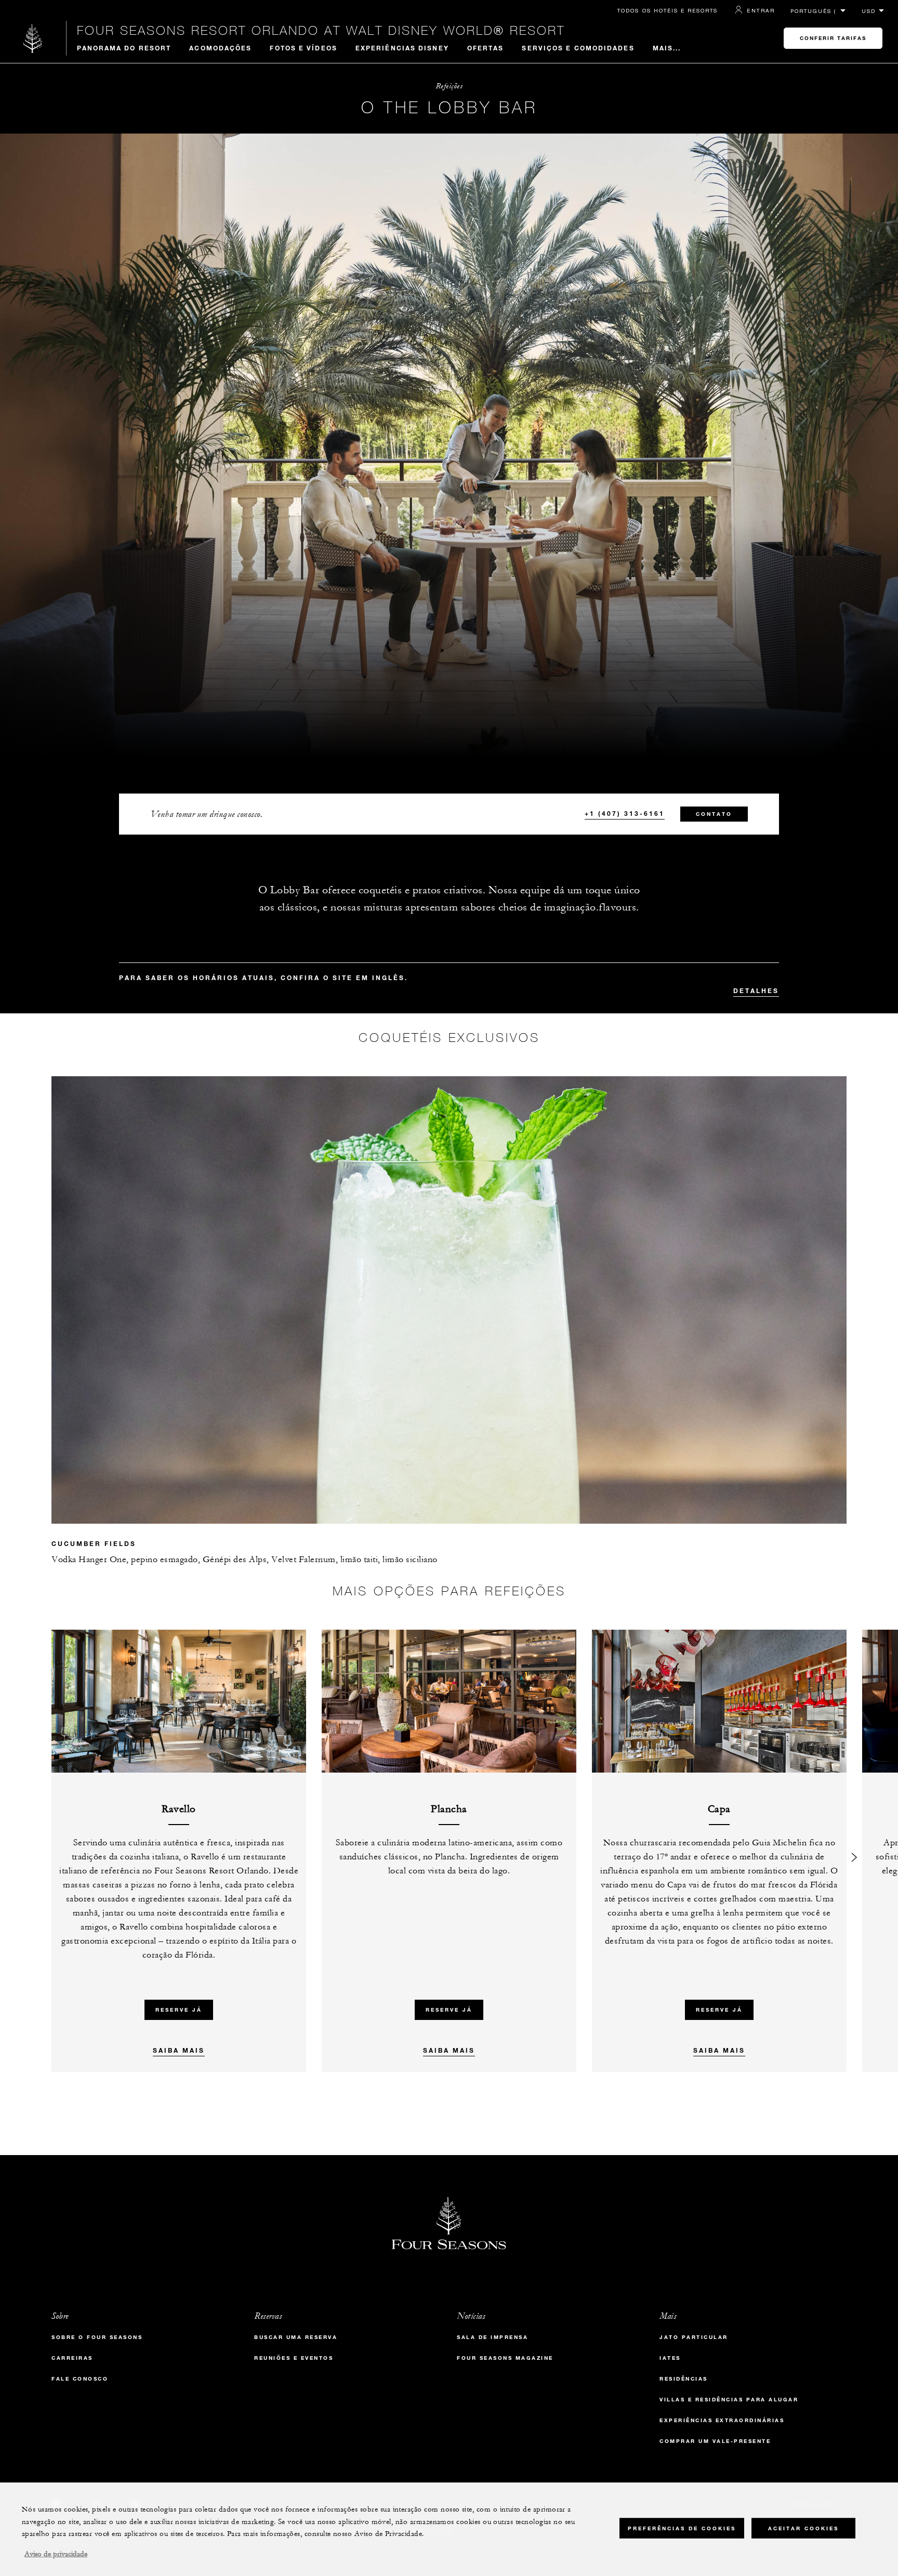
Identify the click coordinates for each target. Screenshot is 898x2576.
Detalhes (756, 990)
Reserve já (179, 2010)
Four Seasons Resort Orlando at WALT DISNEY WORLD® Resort (321, 30)
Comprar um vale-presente (715, 2441)
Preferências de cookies (682, 2528)
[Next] (854, 1851)
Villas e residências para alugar (729, 2400)
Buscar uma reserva (296, 2337)
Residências (684, 2379)
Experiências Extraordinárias (722, 2420)
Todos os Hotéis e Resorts (668, 10)
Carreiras (72, 2358)
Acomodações (220, 48)
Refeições (449, 86)
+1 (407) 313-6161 (625, 813)
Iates (670, 2358)
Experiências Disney (402, 48)
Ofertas (486, 48)
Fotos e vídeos (303, 48)
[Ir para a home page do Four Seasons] (33, 38)
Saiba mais (179, 2050)
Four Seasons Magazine (505, 2358)
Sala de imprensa (492, 2337)
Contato (714, 814)
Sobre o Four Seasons (97, 2337)
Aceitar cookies (803, 2528)
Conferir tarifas (833, 38)
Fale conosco (80, 2379)
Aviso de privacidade (56, 2554)
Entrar (761, 10)
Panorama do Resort (124, 48)
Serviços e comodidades (578, 48)
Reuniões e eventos (294, 2358)
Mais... (667, 48)
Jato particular (694, 2337)
